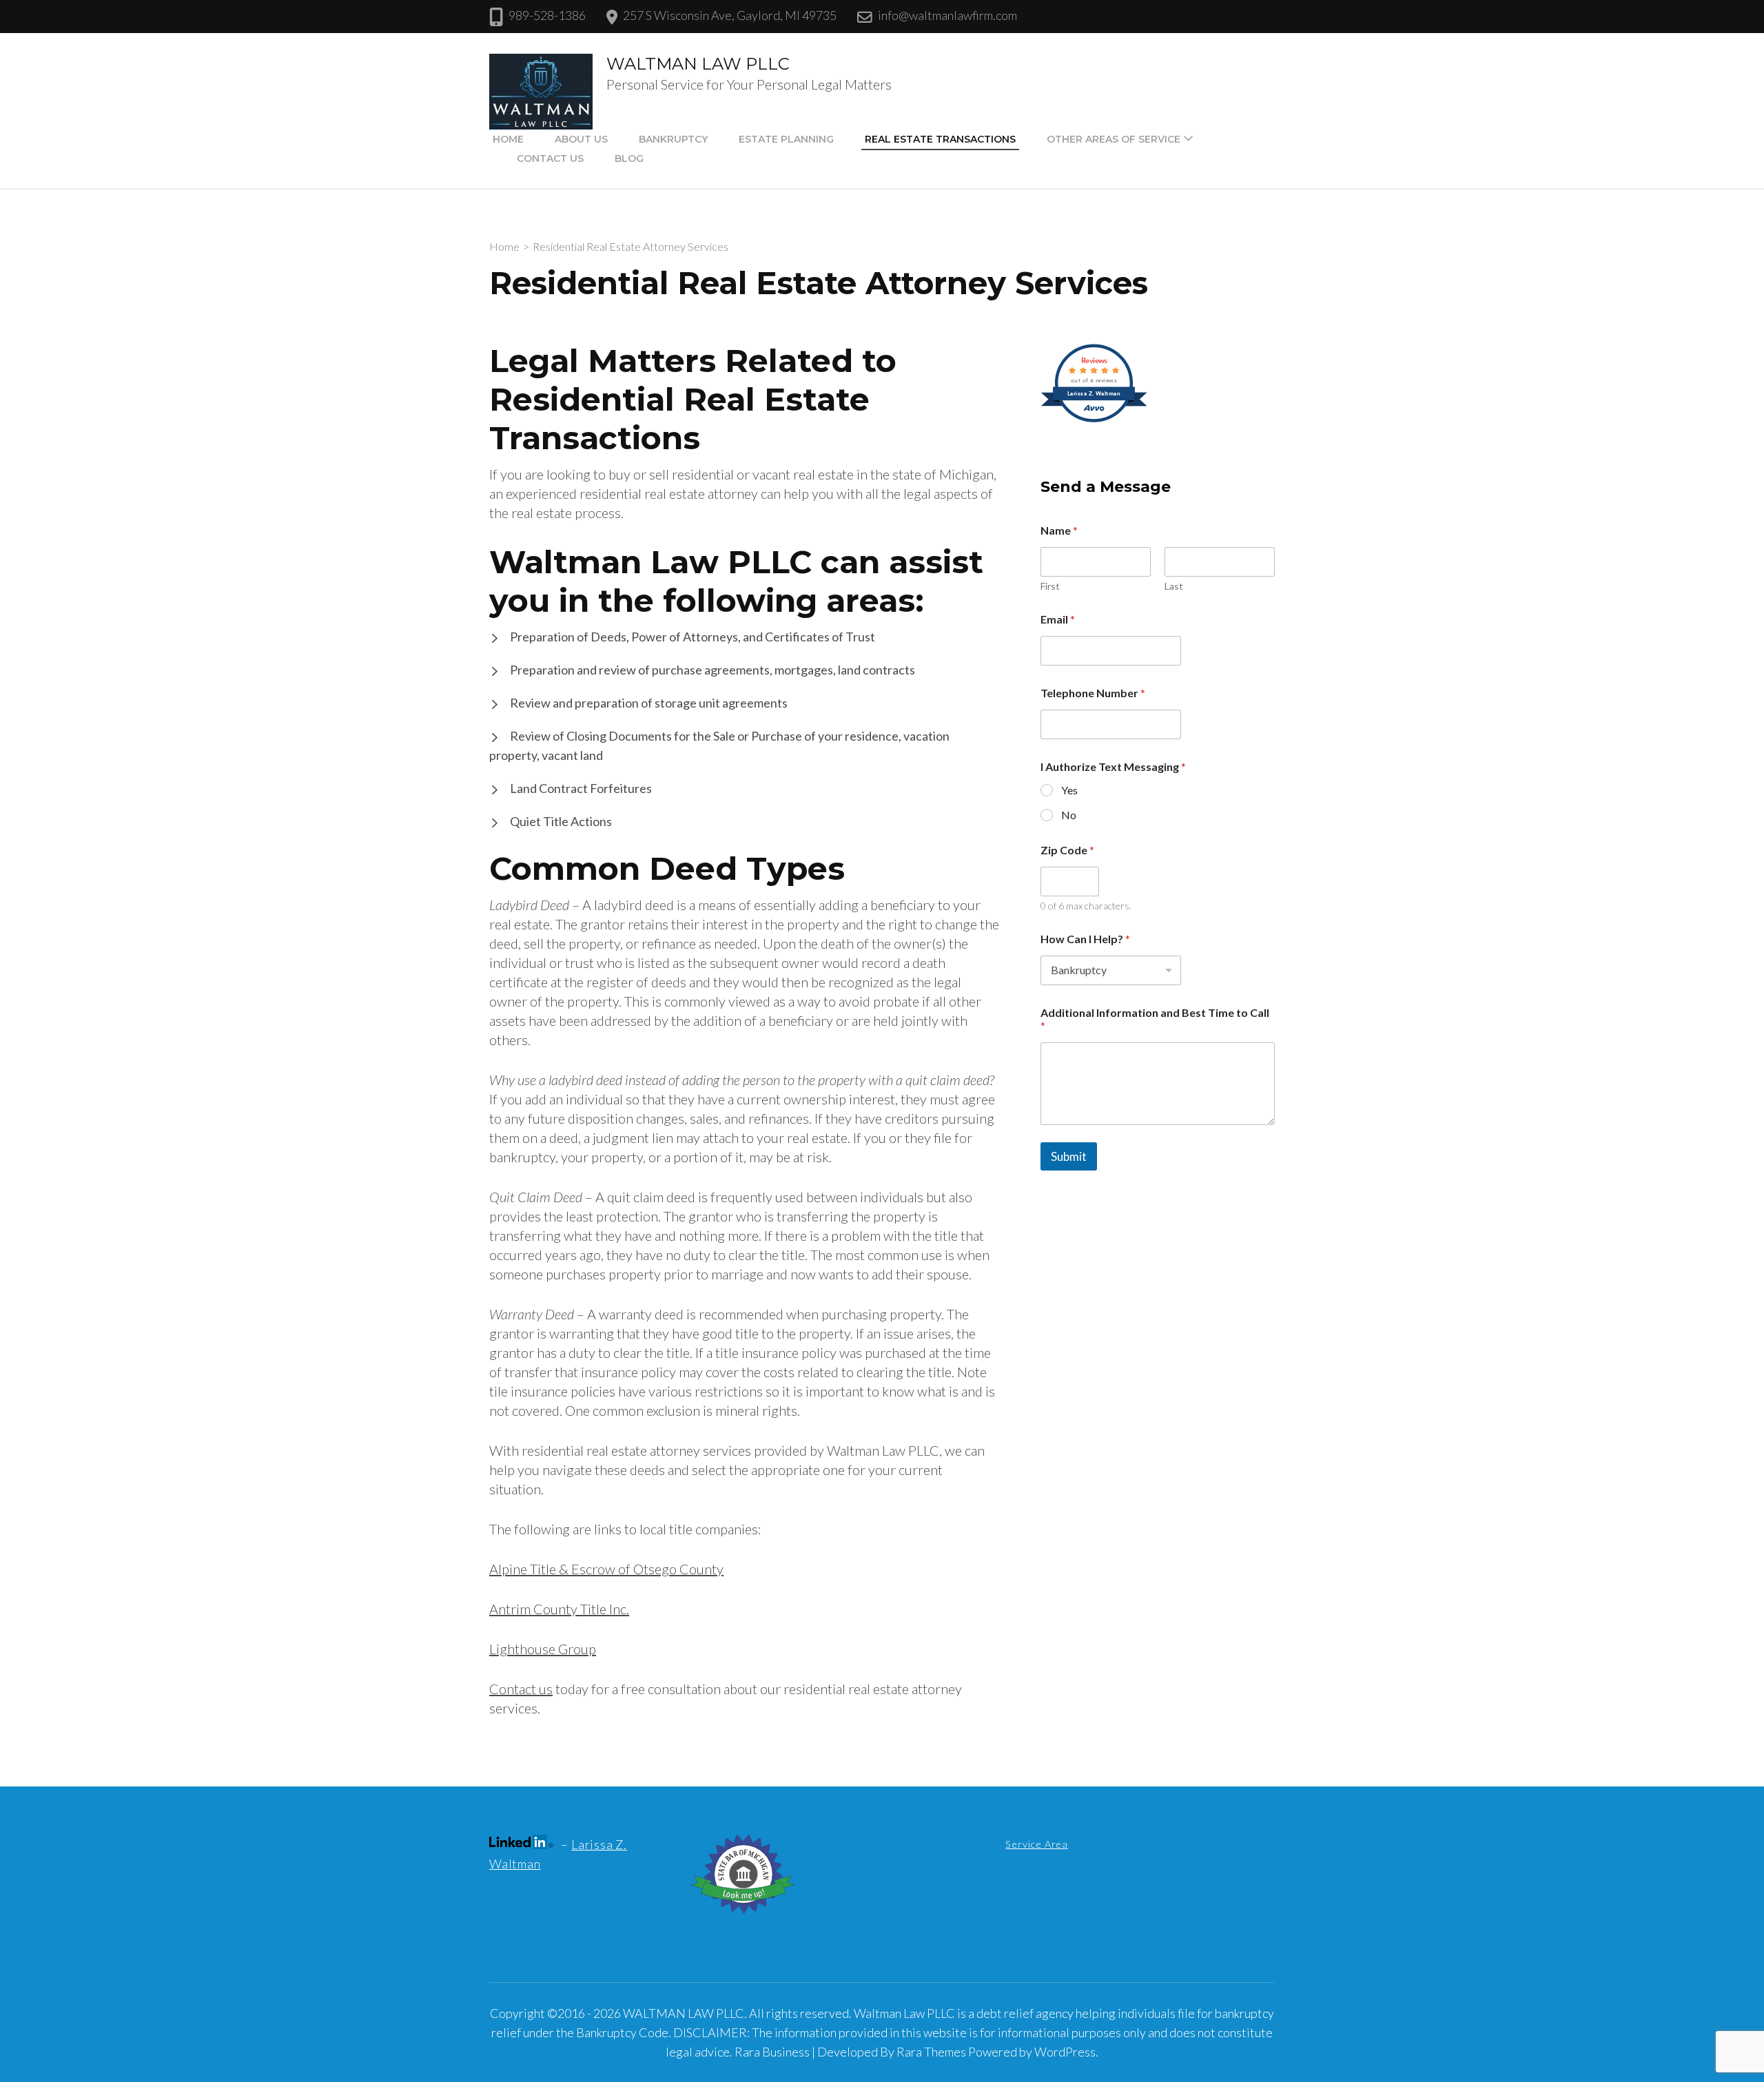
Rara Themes (931, 2052)
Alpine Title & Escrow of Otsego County (606, 1569)
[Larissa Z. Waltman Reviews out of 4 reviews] (1094, 420)
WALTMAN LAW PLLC (698, 64)
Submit (1069, 1156)
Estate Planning (786, 139)
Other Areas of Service (1114, 139)
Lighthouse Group (543, 1649)
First (1050, 586)
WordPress (1065, 2052)
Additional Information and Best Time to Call (1155, 1019)
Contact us (521, 1689)
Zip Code (1067, 850)
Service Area (1037, 1844)
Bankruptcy (673, 139)
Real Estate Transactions (940, 139)
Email (1058, 619)
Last (1174, 586)
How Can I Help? (1085, 939)
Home (508, 139)
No (1069, 815)
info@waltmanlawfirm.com (947, 15)
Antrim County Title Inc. (559, 1609)
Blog (629, 158)
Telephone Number (1093, 693)
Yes (1069, 790)
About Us (581, 139)
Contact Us (550, 158)
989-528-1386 (547, 15)
